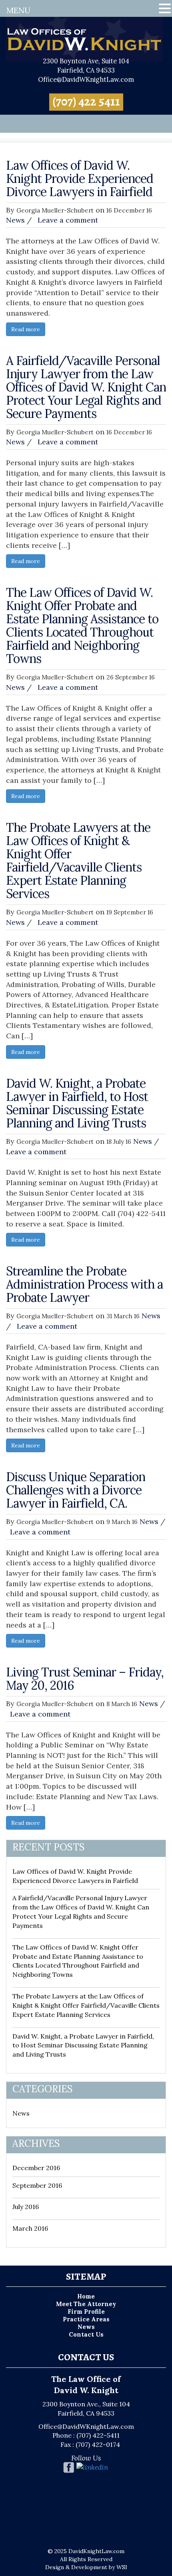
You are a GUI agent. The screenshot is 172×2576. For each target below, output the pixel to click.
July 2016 (26, 2207)
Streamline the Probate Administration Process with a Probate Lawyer (84, 1284)
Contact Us (86, 2334)
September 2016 (37, 2185)
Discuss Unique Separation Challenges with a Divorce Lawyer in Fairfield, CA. (76, 1490)
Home (86, 2296)
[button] (165, 9)
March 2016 (30, 2228)
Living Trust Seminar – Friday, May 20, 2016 (85, 1679)
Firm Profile (86, 2312)
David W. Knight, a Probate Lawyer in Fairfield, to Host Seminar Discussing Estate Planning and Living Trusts (77, 1103)
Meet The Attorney (86, 2304)
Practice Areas (86, 2319)
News (15, 220)
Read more (26, 329)
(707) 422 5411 (86, 101)
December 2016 (36, 2168)
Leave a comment (68, 220)
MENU (18, 10)
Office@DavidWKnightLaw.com (86, 79)
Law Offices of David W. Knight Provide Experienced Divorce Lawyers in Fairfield (80, 178)
